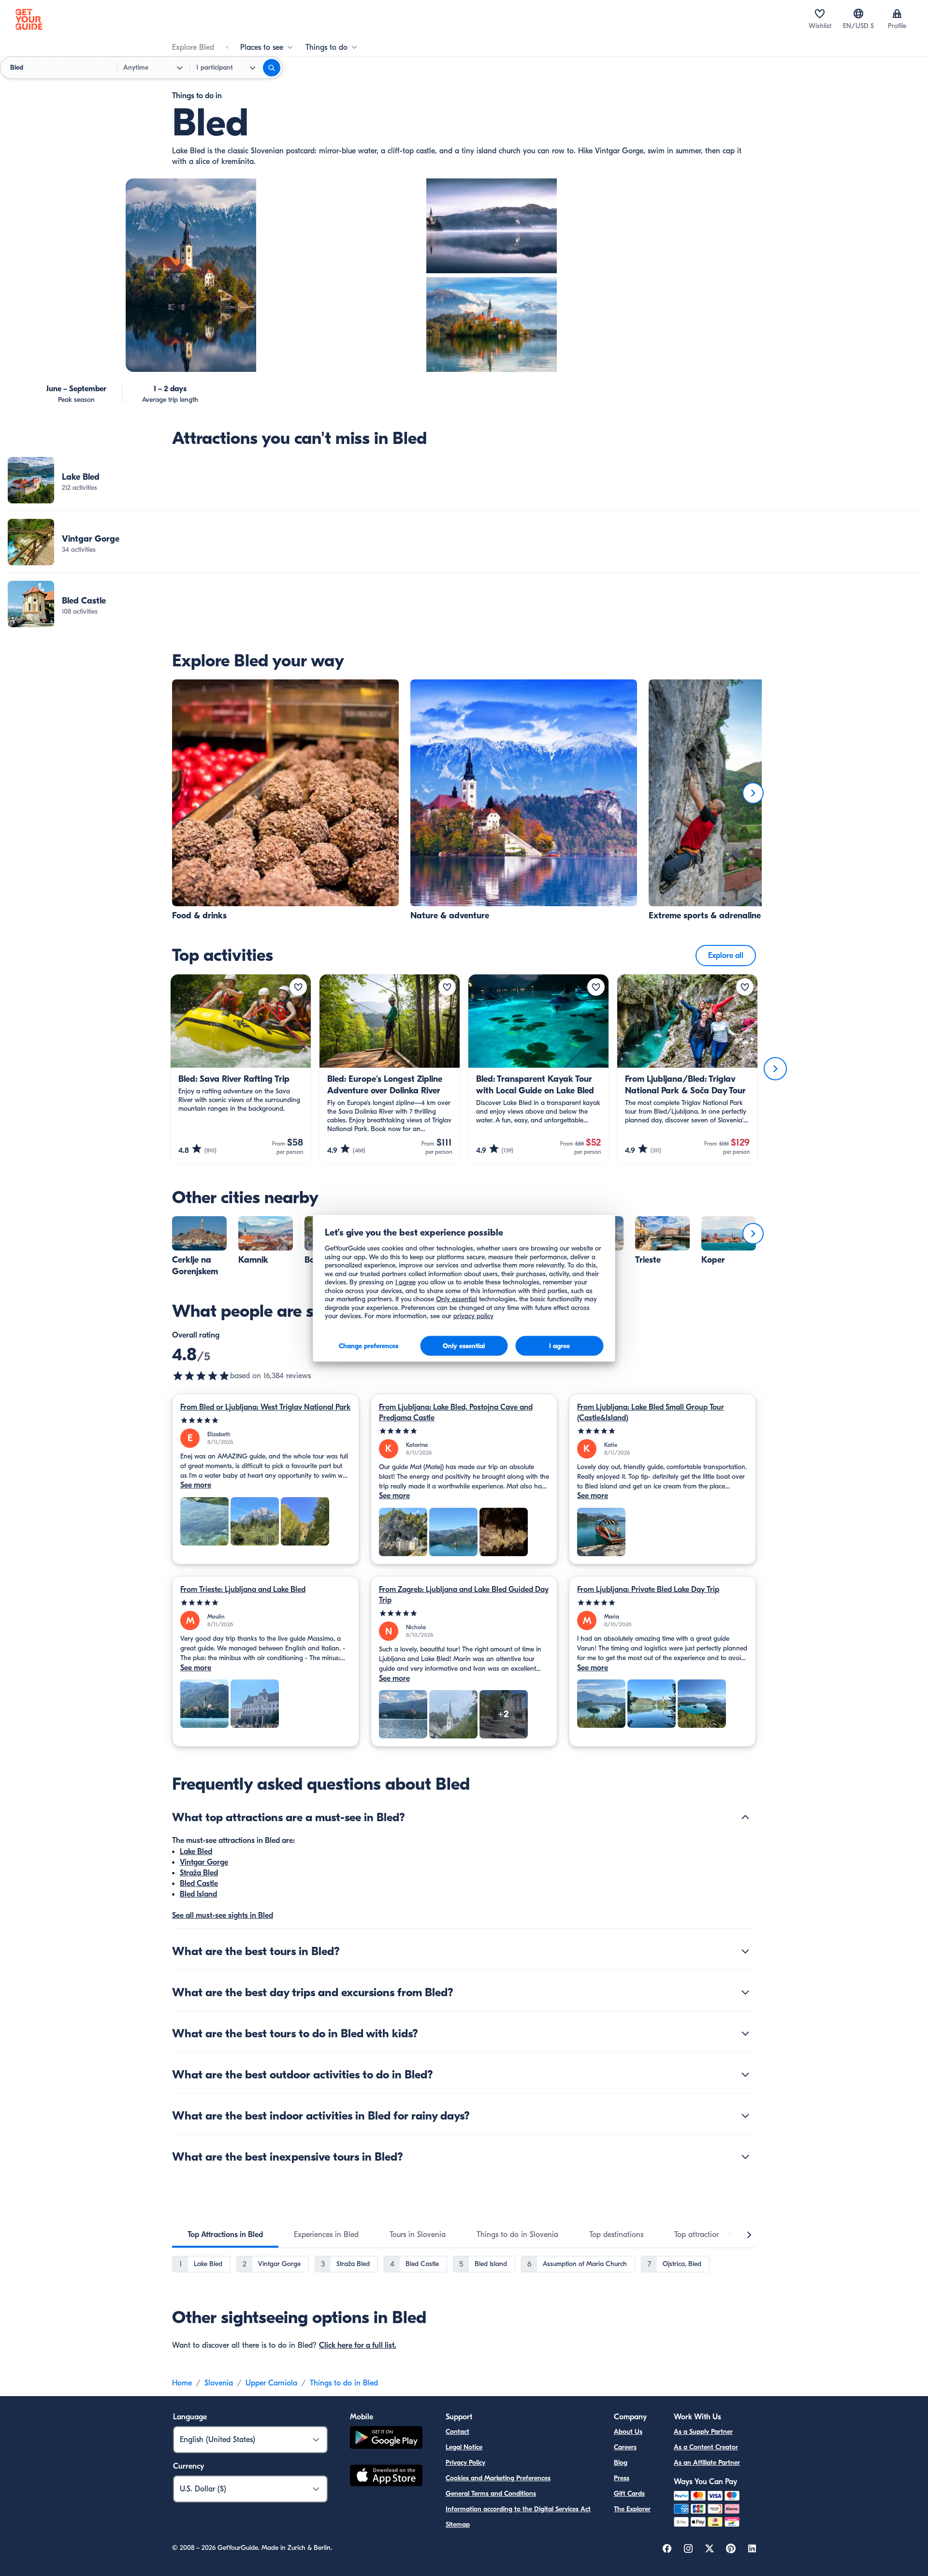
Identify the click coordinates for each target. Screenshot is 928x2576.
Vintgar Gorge (204, 1862)
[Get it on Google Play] (386, 2439)
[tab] (225, 2235)
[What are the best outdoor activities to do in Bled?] (745, 2075)
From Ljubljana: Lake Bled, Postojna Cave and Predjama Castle (456, 1413)
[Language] (858, 14)
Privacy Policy (465, 2463)
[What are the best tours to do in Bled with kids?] (745, 2033)
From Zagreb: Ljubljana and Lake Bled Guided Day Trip (464, 1595)
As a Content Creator (706, 2447)
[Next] (753, 793)
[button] (464, 480)
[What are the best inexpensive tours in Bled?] (745, 2157)
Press (622, 2478)
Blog (621, 2463)
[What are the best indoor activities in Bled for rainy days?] (745, 2116)
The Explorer (632, 2509)
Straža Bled (199, 1873)
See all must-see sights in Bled (223, 1915)
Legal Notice (464, 2447)
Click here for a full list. (358, 2345)
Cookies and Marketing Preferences (498, 2478)
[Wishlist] (820, 14)
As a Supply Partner (703, 2432)
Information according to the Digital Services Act (518, 2509)
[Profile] (897, 14)
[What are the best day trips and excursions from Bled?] (745, 1992)
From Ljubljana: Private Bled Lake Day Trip (648, 1590)
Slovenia (219, 2383)
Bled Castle (199, 1884)
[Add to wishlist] (298, 987)
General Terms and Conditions (491, 2494)
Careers (625, 2447)
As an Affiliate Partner (707, 2463)
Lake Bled (196, 1852)
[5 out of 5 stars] (266, 1420)
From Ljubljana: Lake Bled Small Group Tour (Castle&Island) (651, 1413)
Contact (457, 2432)
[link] (464, 480)
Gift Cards (629, 2494)
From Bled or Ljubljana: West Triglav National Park (265, 1407)
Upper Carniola (271, 2383)
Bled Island (198, 1894)
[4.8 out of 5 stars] (201, 1376)
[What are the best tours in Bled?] (745, 1951)
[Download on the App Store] (386, 2477)
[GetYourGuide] (29, 19)
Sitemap (458, 2524)
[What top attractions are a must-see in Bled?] (745, 1817)
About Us (628, 2432)
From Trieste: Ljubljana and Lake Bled (243, 1590)
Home (182, 2383)
